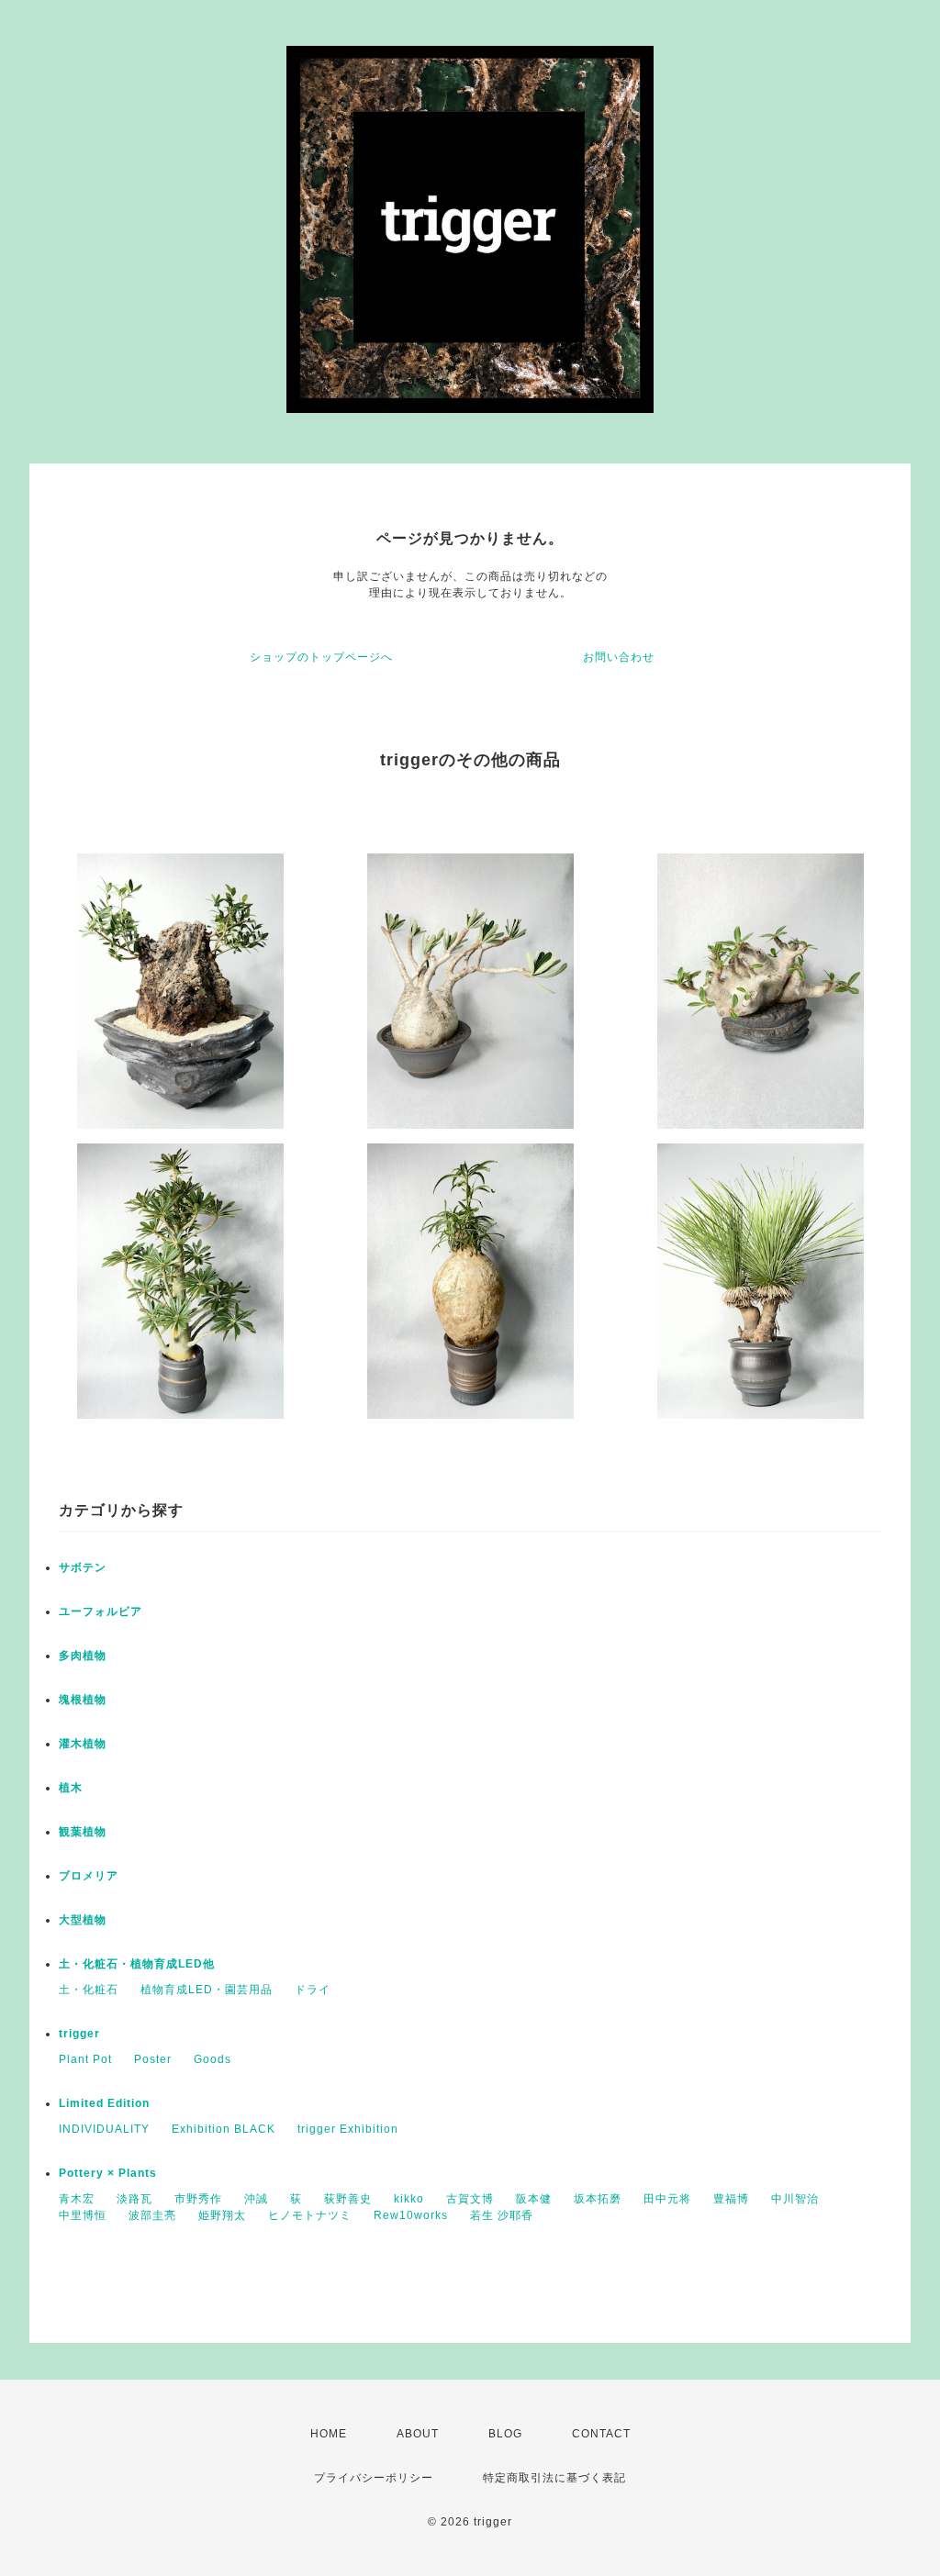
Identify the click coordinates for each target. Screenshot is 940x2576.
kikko (409, 2199)
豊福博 (731, 2199)
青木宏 (77, 2199)
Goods (213, 2059)
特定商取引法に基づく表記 (554, 2478)
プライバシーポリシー (374, 2478)
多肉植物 (83, 1656)
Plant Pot (85, 2059)
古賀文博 (470, 2199)
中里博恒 (83, 2215)
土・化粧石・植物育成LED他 (137, 1964)
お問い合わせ (619, 657)
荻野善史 (348, 2199)
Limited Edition (104, 2103)
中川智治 (795, 2199)
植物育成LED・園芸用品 (207, 1990)
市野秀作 (198, 2199)
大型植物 (83, 1920)
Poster (153, 2059)
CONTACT (601, 2434)
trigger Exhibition (348, 2129)
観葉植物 (83, 1832)
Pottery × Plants (108, 2173)
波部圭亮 (152, 2215)
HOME (329, 2434)
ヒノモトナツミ (310, 2215)
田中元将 (667, 2199)
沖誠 (256, 2199)
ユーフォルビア (101, 1611)
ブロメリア (89, 1876)
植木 (71, 1788)
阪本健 (534, 2199)
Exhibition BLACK (224, 2129)
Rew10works (411, 2215)
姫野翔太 (222, 2215)
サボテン (83, 1567)
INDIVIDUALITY (104, 2129)
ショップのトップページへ (321, 657)
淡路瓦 (134, 2199)
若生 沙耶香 (502, 2215)
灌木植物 (83, 1744)
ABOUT (418, 2434)
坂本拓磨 (598, 2199)
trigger (79, 2034)
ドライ (313, 1990)
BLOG (505, 2434)
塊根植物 (83, 1700)
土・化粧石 (89, 1990)
